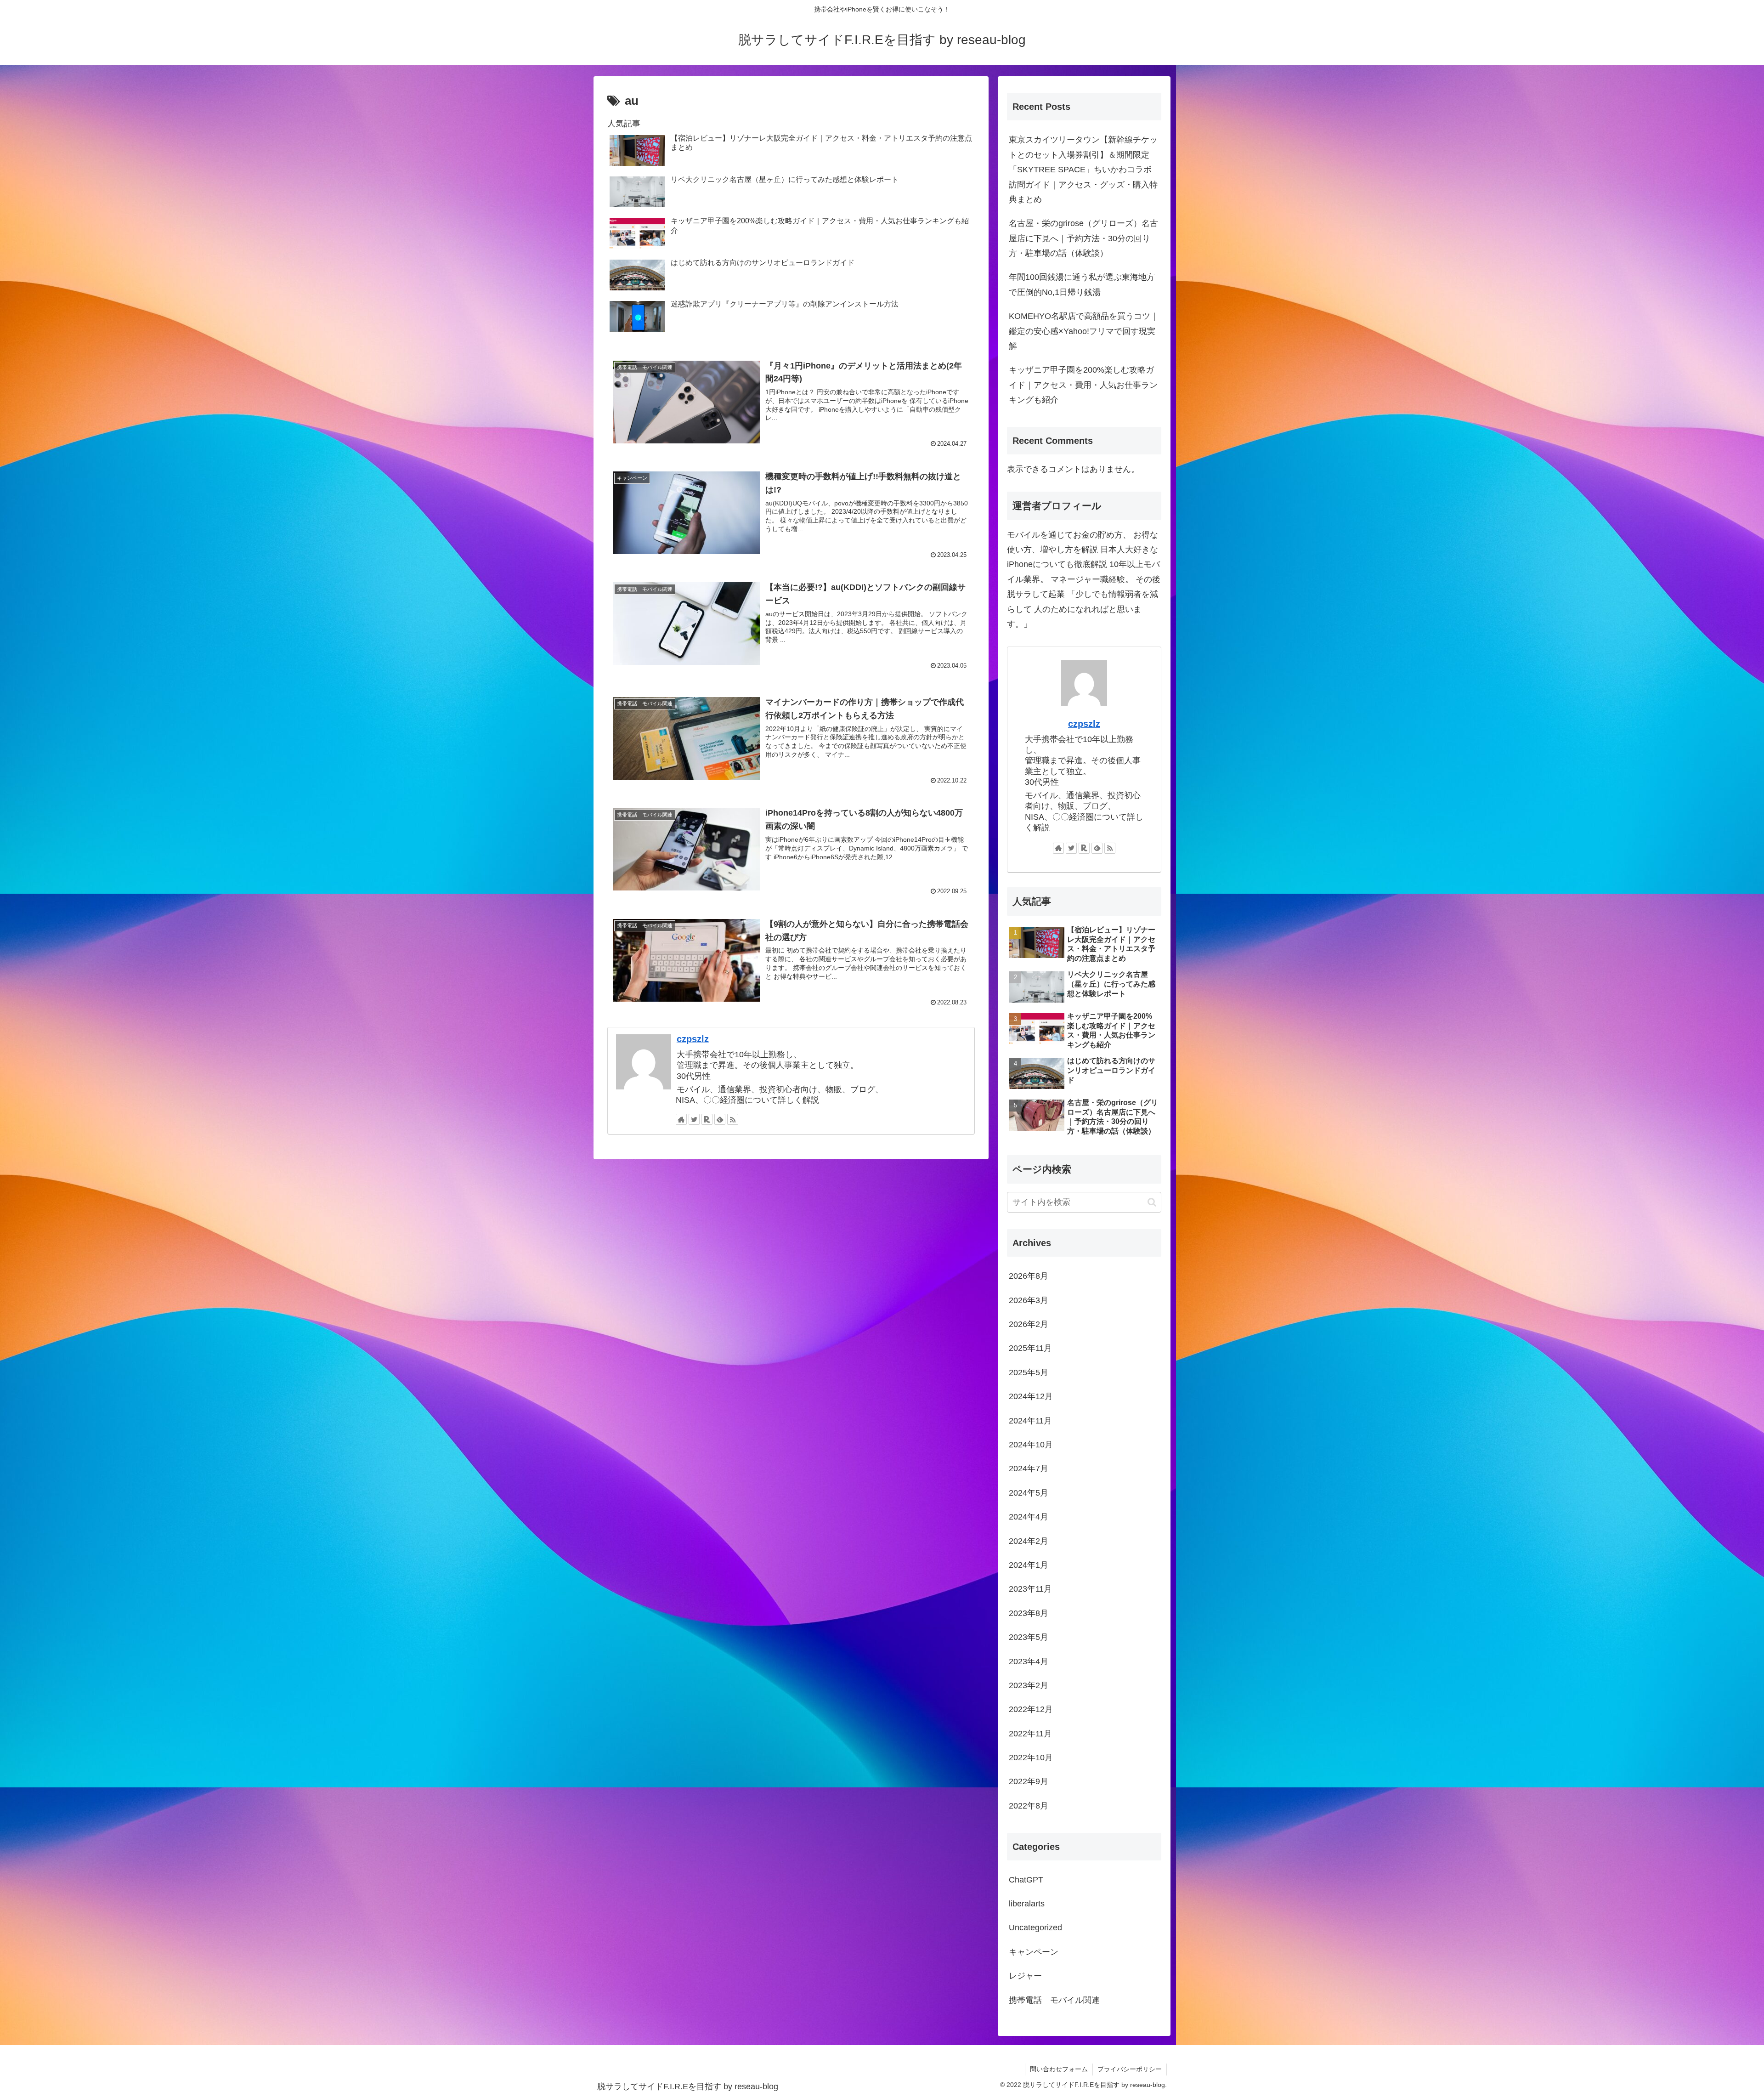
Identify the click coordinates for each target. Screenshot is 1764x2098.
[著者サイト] (681, 1119)
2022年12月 (1031, 1709)
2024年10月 (1031, 1445)
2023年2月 (1029, 1685)
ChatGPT (1026, 1880)
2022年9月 (1029, 1781)
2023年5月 (1029, 1637)
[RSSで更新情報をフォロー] (733, 1119)
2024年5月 (1029, 1493)
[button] (1152, 1202)
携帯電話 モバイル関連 (1054, 2000)
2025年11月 (1030, 1348)
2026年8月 (1029, 1276)
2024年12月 (1031, 1396)
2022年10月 (1031, 1758)
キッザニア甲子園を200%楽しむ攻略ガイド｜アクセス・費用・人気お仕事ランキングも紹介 (1083, 385)
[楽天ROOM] (707, 1119)
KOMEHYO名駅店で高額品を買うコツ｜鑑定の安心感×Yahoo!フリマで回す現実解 (1084, 331)
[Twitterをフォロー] (694, 1119)
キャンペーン (1034, 1952)
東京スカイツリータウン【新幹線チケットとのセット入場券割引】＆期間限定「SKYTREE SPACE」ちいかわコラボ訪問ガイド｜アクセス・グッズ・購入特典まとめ (1083, 170)
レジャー (1025, 1976)
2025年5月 (1029, 1372)
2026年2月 (1029, 1324)
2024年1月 (1029, 1565)
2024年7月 (1029, 1469)
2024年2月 (1029, 1541)
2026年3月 (1029, 1300)
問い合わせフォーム (1059, 2069)
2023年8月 (1029, 1613)
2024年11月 (1030, 1421)
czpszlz (693, 1039)
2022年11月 (1030, 1734)
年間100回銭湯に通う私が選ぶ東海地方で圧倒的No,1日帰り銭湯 (1082, 284)
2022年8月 (1029, 1806)
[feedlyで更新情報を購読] (720, 1119)
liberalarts (1027, 1904)
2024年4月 (1029, 1517)
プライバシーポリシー (1130, 2069)
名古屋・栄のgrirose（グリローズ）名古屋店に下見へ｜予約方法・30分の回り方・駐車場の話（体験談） (1083, 238)
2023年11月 (1030, 1589)
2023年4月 (1029, 1661)
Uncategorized (1035, 1928)
